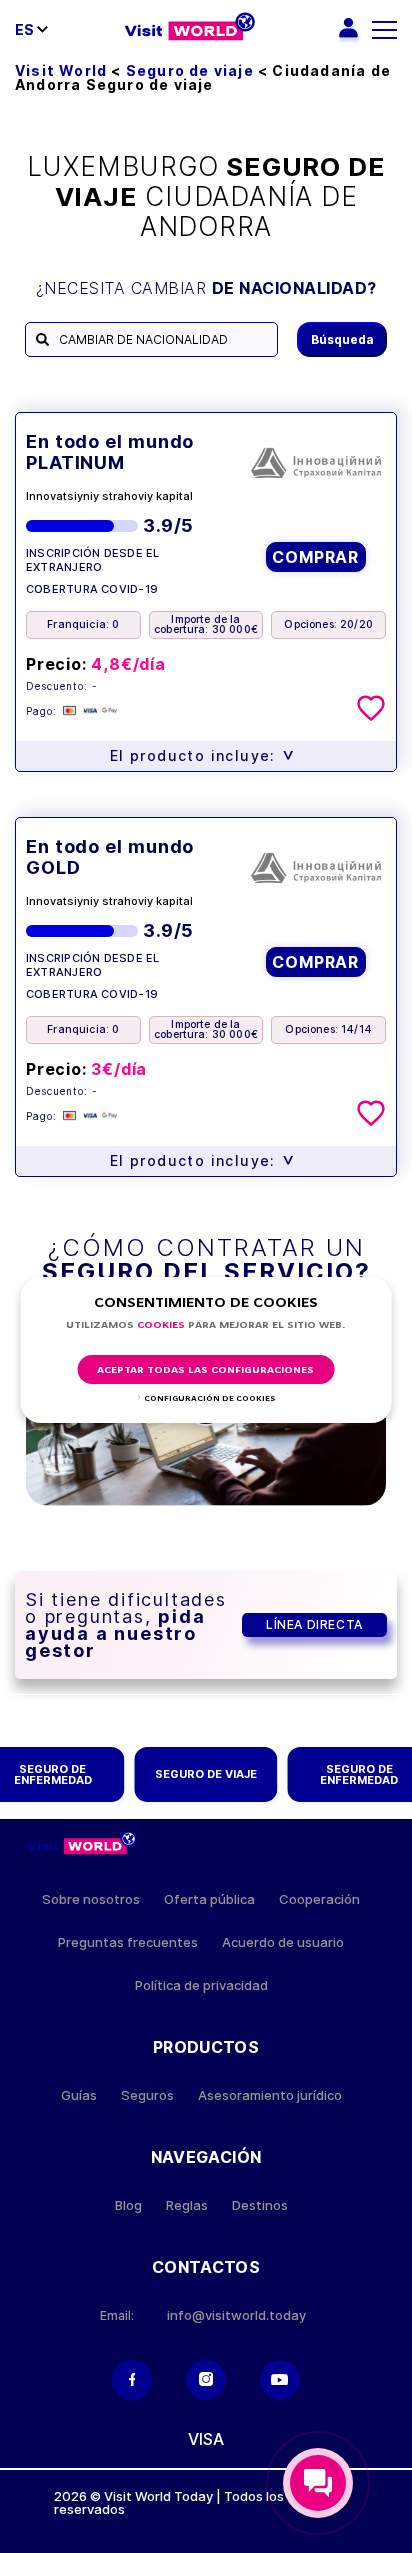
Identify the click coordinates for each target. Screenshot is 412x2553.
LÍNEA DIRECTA (314, 1624)
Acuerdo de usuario (283, 1942)
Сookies (161, 1325)
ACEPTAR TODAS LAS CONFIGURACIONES (205, 1370)
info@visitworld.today (236, 2315)
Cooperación (319, 1899)
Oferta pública (209, 1899)
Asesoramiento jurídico (270, 2095)
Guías (79, 2095)
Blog (128, 2205)
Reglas (187, 2205)
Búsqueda (342, 339)
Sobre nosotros (91, 1899)
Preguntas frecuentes (128, 1942)
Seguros (147, 2095)
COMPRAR (315, 557)
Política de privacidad (201, 1985)
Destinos (260, 2205)
